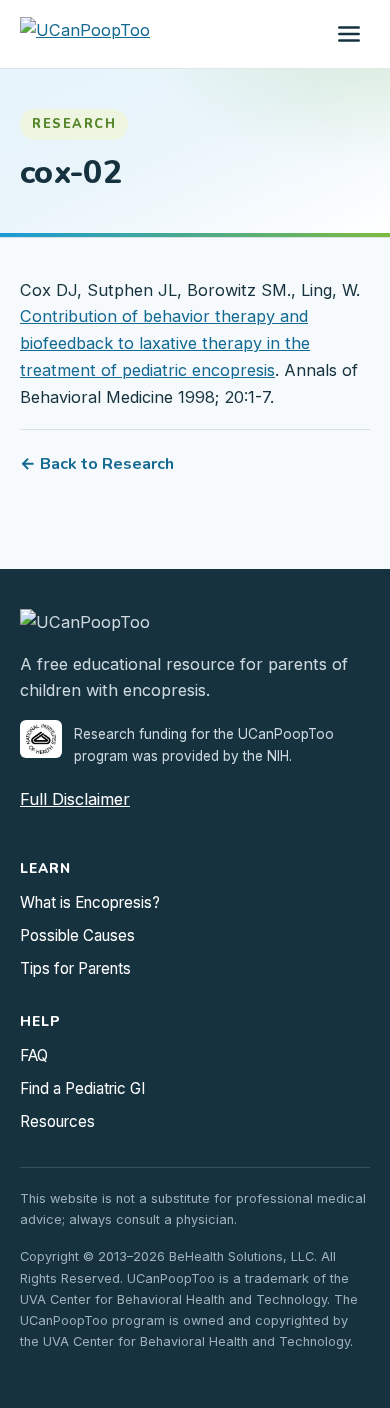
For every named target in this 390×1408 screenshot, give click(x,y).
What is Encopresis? (90, 902)
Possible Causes (77, 935)
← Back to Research (97, 464)
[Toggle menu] (349, 34)
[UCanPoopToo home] (85, 34)
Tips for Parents (75, 968)
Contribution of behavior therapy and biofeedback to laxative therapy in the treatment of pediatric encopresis (165, 343)
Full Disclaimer (75, 799)
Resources (57, 1121)
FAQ (34, 1055)
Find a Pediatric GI (82, 1088)
